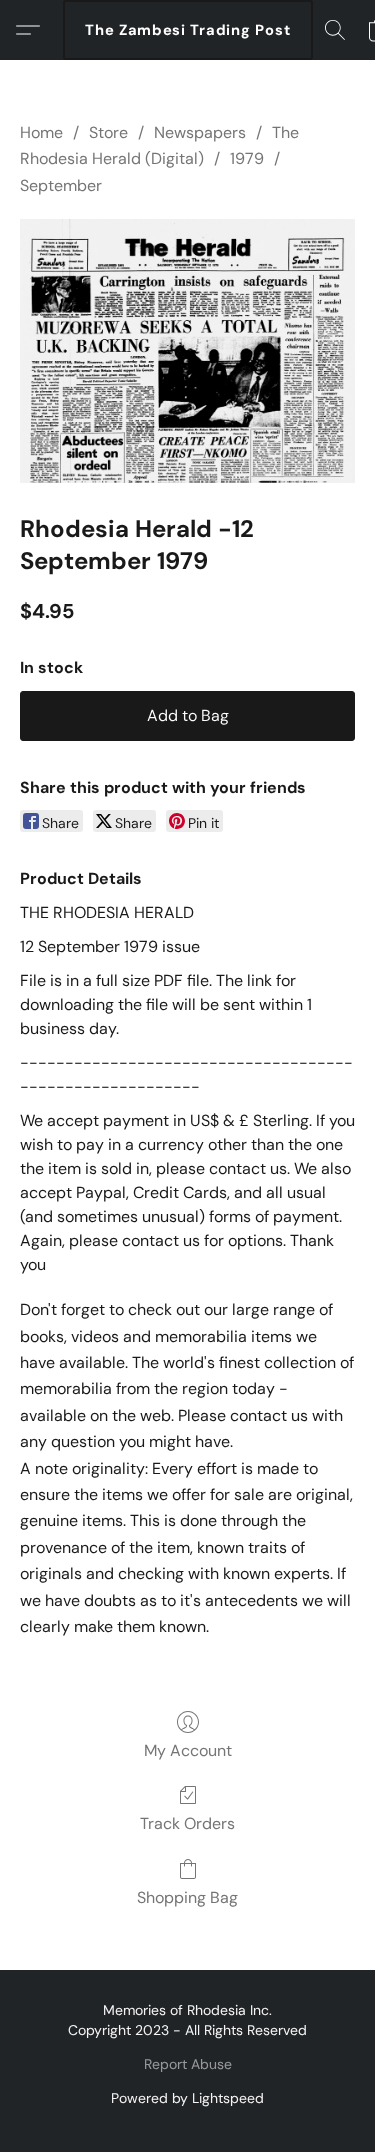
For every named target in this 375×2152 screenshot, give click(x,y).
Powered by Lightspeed (187, 2098)
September (61, 185)
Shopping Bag (187, 1897)
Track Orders (187, 1823)
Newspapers (200, 132)
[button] (188, 30)
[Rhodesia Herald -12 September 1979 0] (187, 350)
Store (108, 132)
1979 (247, 158)
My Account (188, 1750)
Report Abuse (188, 2064)
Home (41, 132)
